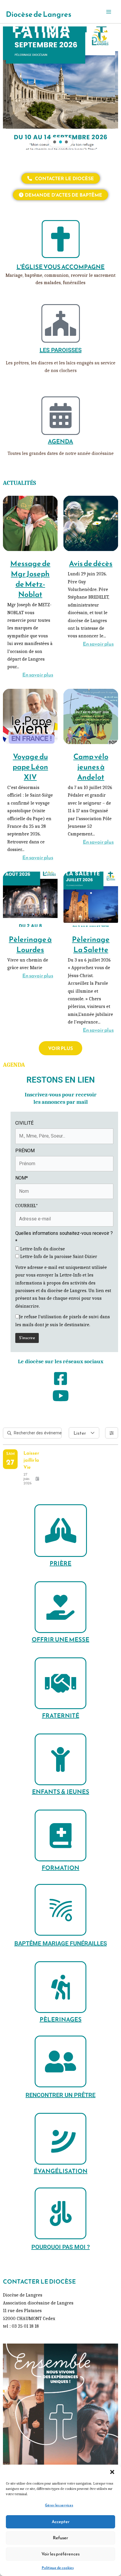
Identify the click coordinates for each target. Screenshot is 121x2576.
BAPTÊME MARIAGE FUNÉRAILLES (61, 1943)
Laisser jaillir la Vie (31, 1460)
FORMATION (60, 1868)
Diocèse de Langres (39, 14)
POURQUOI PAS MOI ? (61, 2247)
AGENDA (60, 441)
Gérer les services (59, 2505)
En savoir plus (38, 675)
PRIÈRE (60, 1563)
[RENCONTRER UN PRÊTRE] (60, 2061)
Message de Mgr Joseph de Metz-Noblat (30, 579)
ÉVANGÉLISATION (61, 2171)
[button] (112, 2472)
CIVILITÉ (24, 1123)
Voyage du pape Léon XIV (30, 767)
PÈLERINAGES (61, 2019)
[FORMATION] (60, 1835)
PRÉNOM (25, 1151)
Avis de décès (91, 563)
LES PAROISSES (61, 350)
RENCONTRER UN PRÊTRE (60, 2095)
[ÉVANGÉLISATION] (60, 2139)
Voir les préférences (60, 2554)
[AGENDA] (61, 416)
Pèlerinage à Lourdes (30, 944)
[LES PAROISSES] (61, 323)
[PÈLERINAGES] (60, 1987)
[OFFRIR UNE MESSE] (60, 1607)
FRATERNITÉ (61, 1716)
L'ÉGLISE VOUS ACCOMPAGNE (60, 267)
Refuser (60, 2538)
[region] (60, 88)
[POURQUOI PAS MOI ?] (60, 2213)
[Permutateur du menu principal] (109, 12)
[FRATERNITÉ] (60, 1683)
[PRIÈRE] (61, 1531)
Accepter (61, 2521)
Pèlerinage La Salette (91, 944)
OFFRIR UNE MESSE (60, 1639)
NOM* (22, 1178)
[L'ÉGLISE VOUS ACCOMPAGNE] (61, 239)
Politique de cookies (58, 2568)
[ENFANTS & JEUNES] (60, 1759)
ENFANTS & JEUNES (61, 1792)
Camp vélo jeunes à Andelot (91, 767)
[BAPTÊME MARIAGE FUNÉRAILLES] (60, 1910)
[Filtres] (112, 1433)
